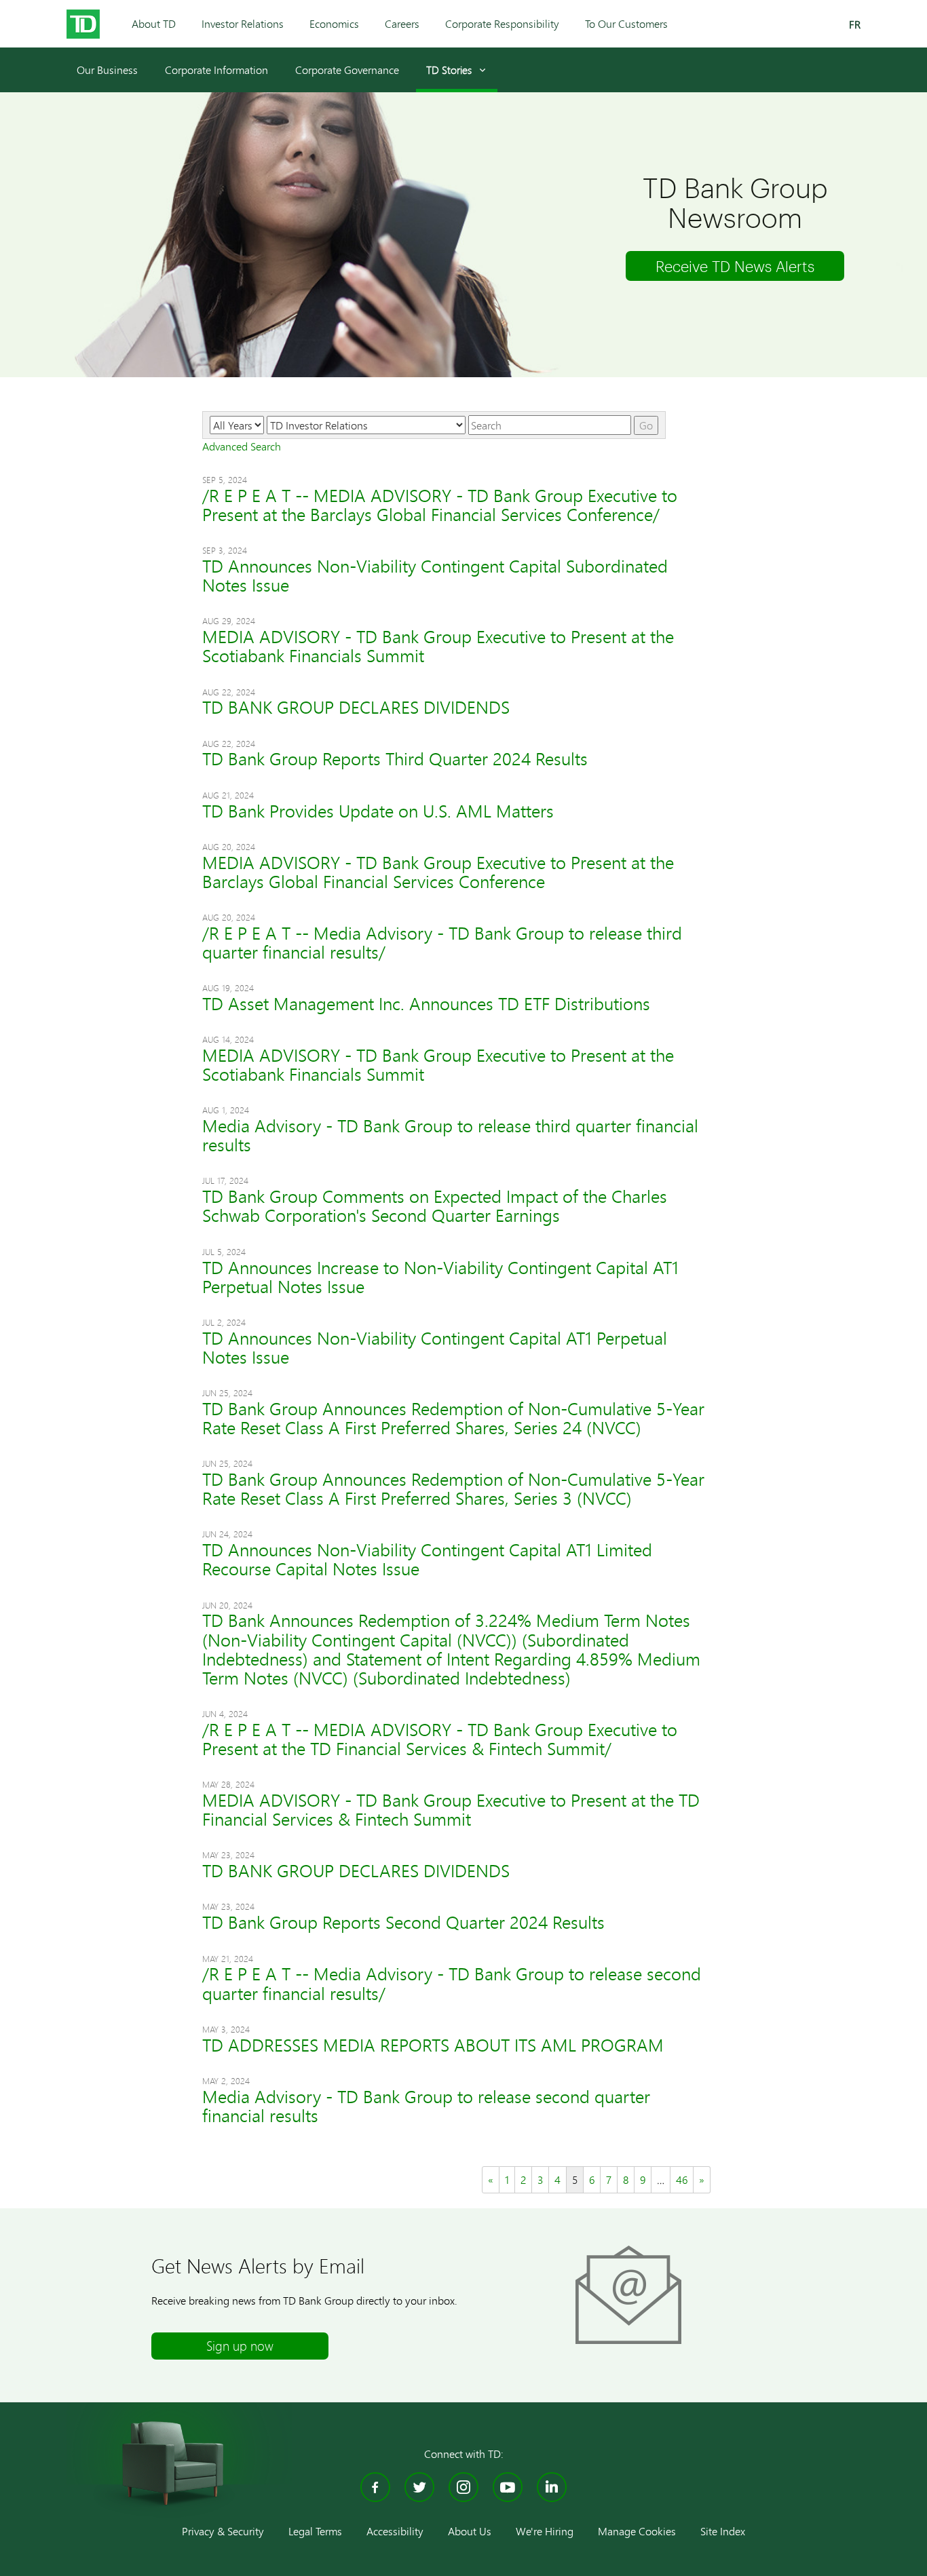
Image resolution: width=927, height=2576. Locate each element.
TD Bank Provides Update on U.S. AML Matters (378, 811)
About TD (154, 23)
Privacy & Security (223, 2531)
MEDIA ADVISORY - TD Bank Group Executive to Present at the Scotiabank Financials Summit (438, 646)
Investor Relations (243, 23)
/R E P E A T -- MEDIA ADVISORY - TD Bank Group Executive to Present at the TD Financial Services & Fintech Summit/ (440, 1739)
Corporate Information (216, 70)
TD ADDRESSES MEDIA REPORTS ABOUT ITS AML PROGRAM (433, 2045)
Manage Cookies (637, 2531)
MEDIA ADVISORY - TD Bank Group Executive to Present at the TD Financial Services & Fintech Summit (451, 1810)
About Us (470, 2531)
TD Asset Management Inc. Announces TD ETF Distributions (426, 1004)
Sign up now (240, 2346)
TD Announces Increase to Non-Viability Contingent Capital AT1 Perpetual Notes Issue (440, 1277)
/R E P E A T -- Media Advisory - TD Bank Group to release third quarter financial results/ (442, 943)
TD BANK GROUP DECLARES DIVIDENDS (356, 707)
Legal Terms (315, 2531)
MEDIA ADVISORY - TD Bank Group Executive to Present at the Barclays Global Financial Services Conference (438, 872)
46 (682, 2179)
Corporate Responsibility (502, 23)
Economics (334, 23)
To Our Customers (626, 23)
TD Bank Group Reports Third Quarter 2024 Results (395, 759)
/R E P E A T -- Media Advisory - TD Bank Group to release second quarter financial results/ (452, 1983)
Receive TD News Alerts (735, 266)
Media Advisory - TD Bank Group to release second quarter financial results (426, 2106)
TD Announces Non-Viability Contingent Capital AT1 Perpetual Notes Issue (435, 1348)
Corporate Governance (347, 70)
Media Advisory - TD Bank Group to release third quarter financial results (450, 1135)
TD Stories (449, 70)
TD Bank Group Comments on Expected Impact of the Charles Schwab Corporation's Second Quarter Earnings (435, 1206)
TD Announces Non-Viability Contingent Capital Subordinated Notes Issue (435, 576)
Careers (402, 23)
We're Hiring (545, 2531)
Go (646, 425)
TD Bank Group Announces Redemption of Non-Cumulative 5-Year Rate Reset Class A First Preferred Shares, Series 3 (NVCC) (453, 1489)
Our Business (107, 70)
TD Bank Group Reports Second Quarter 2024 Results (403, 1922)
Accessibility (395, 2531)
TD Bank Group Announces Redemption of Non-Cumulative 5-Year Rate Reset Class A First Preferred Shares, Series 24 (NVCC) (453, 1418)
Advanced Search (242, 446)
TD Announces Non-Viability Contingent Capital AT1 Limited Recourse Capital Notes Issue (427, 1559)
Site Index (723, 2531)
